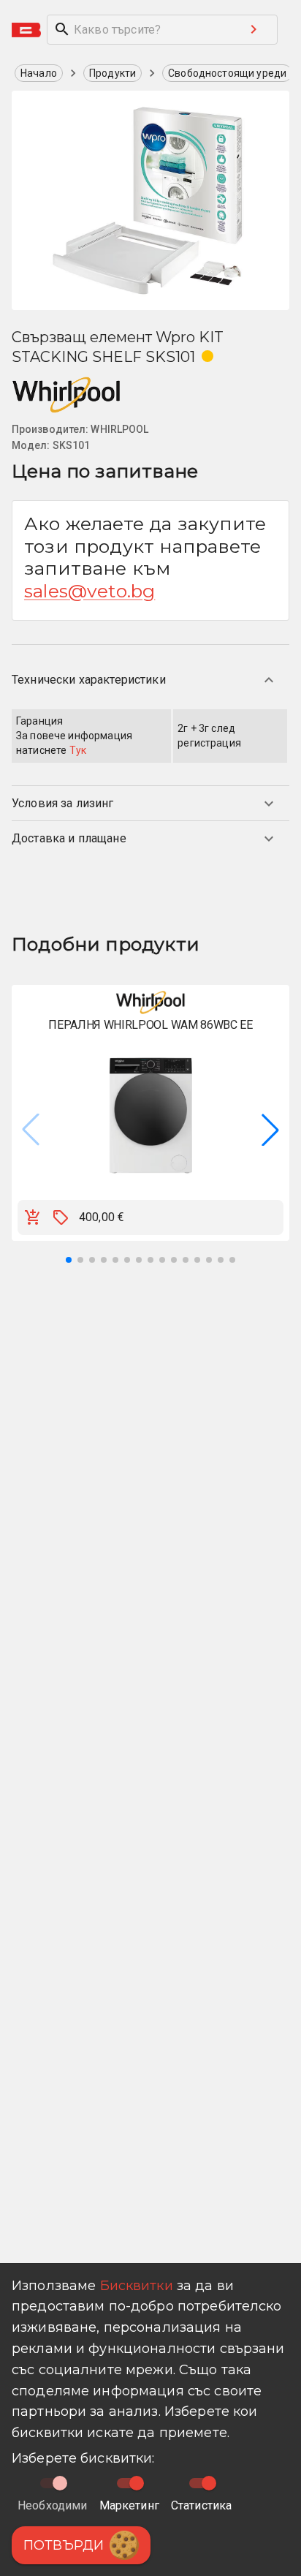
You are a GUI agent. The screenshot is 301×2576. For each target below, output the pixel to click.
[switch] (137, 2483)
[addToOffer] (61, 1217)
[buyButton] (33, 1217)
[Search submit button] (254, 29)
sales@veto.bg (89, 591)
